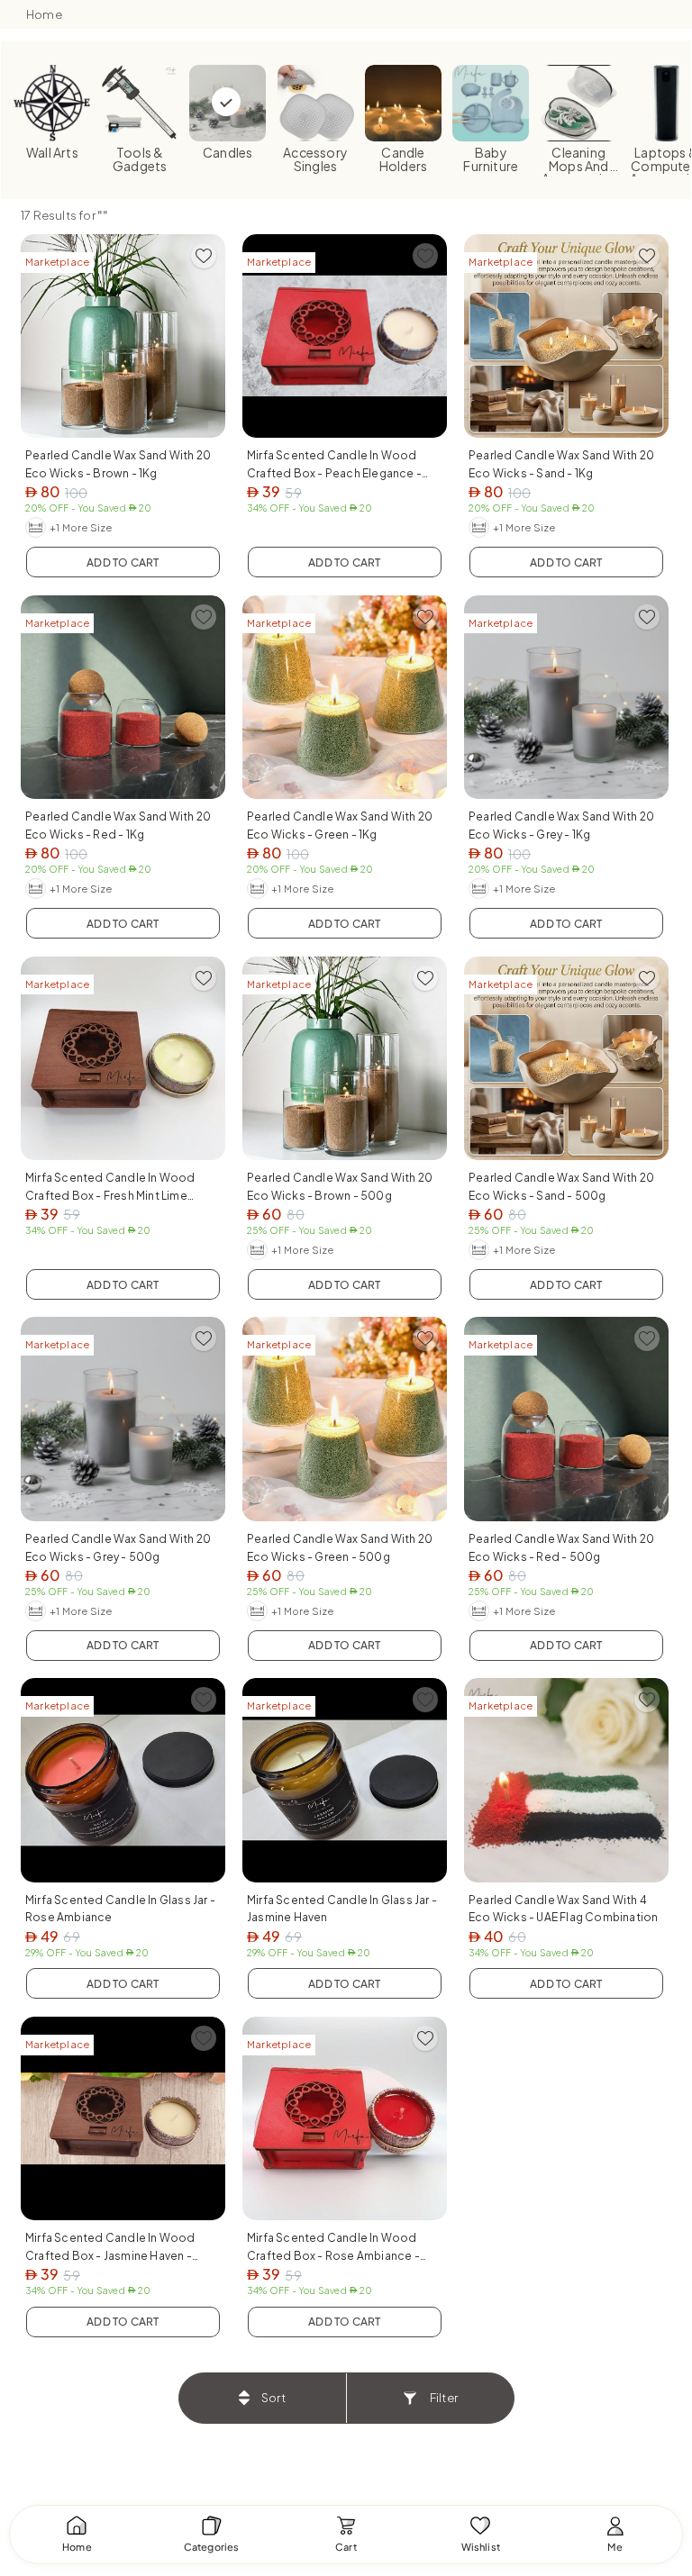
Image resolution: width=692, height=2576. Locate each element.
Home (44, 14)
